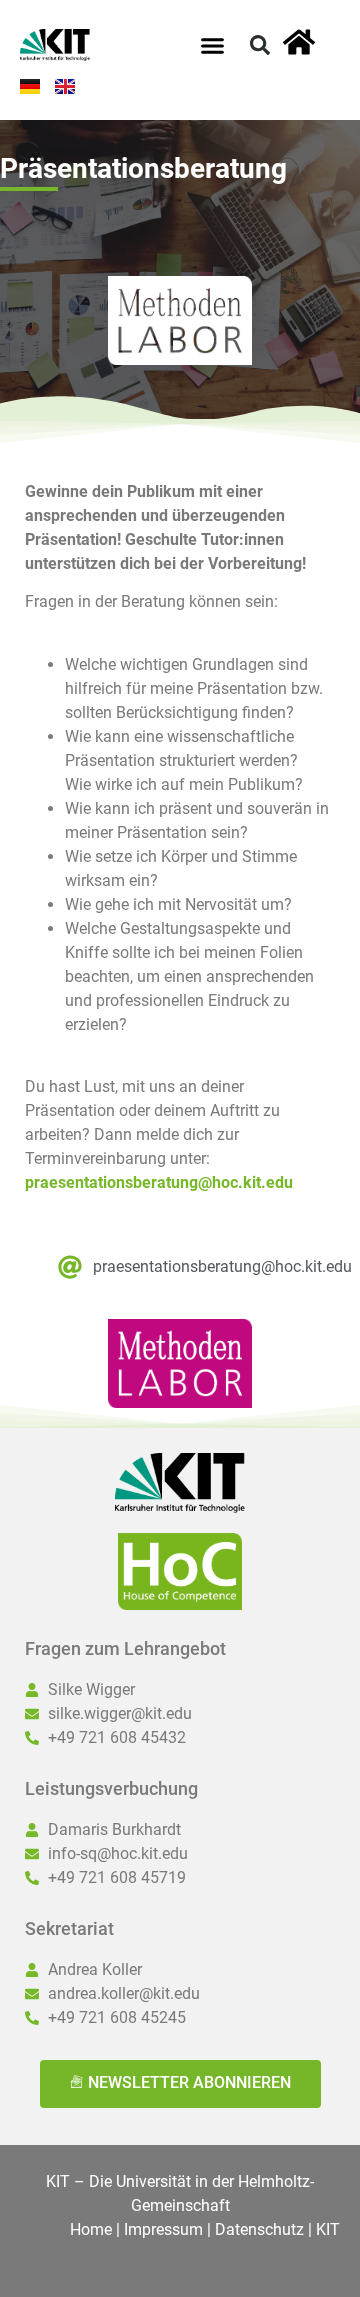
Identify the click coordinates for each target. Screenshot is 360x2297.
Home (91, 2229)
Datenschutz (259, 2229)
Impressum (163, 2229)
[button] (213, 45)
